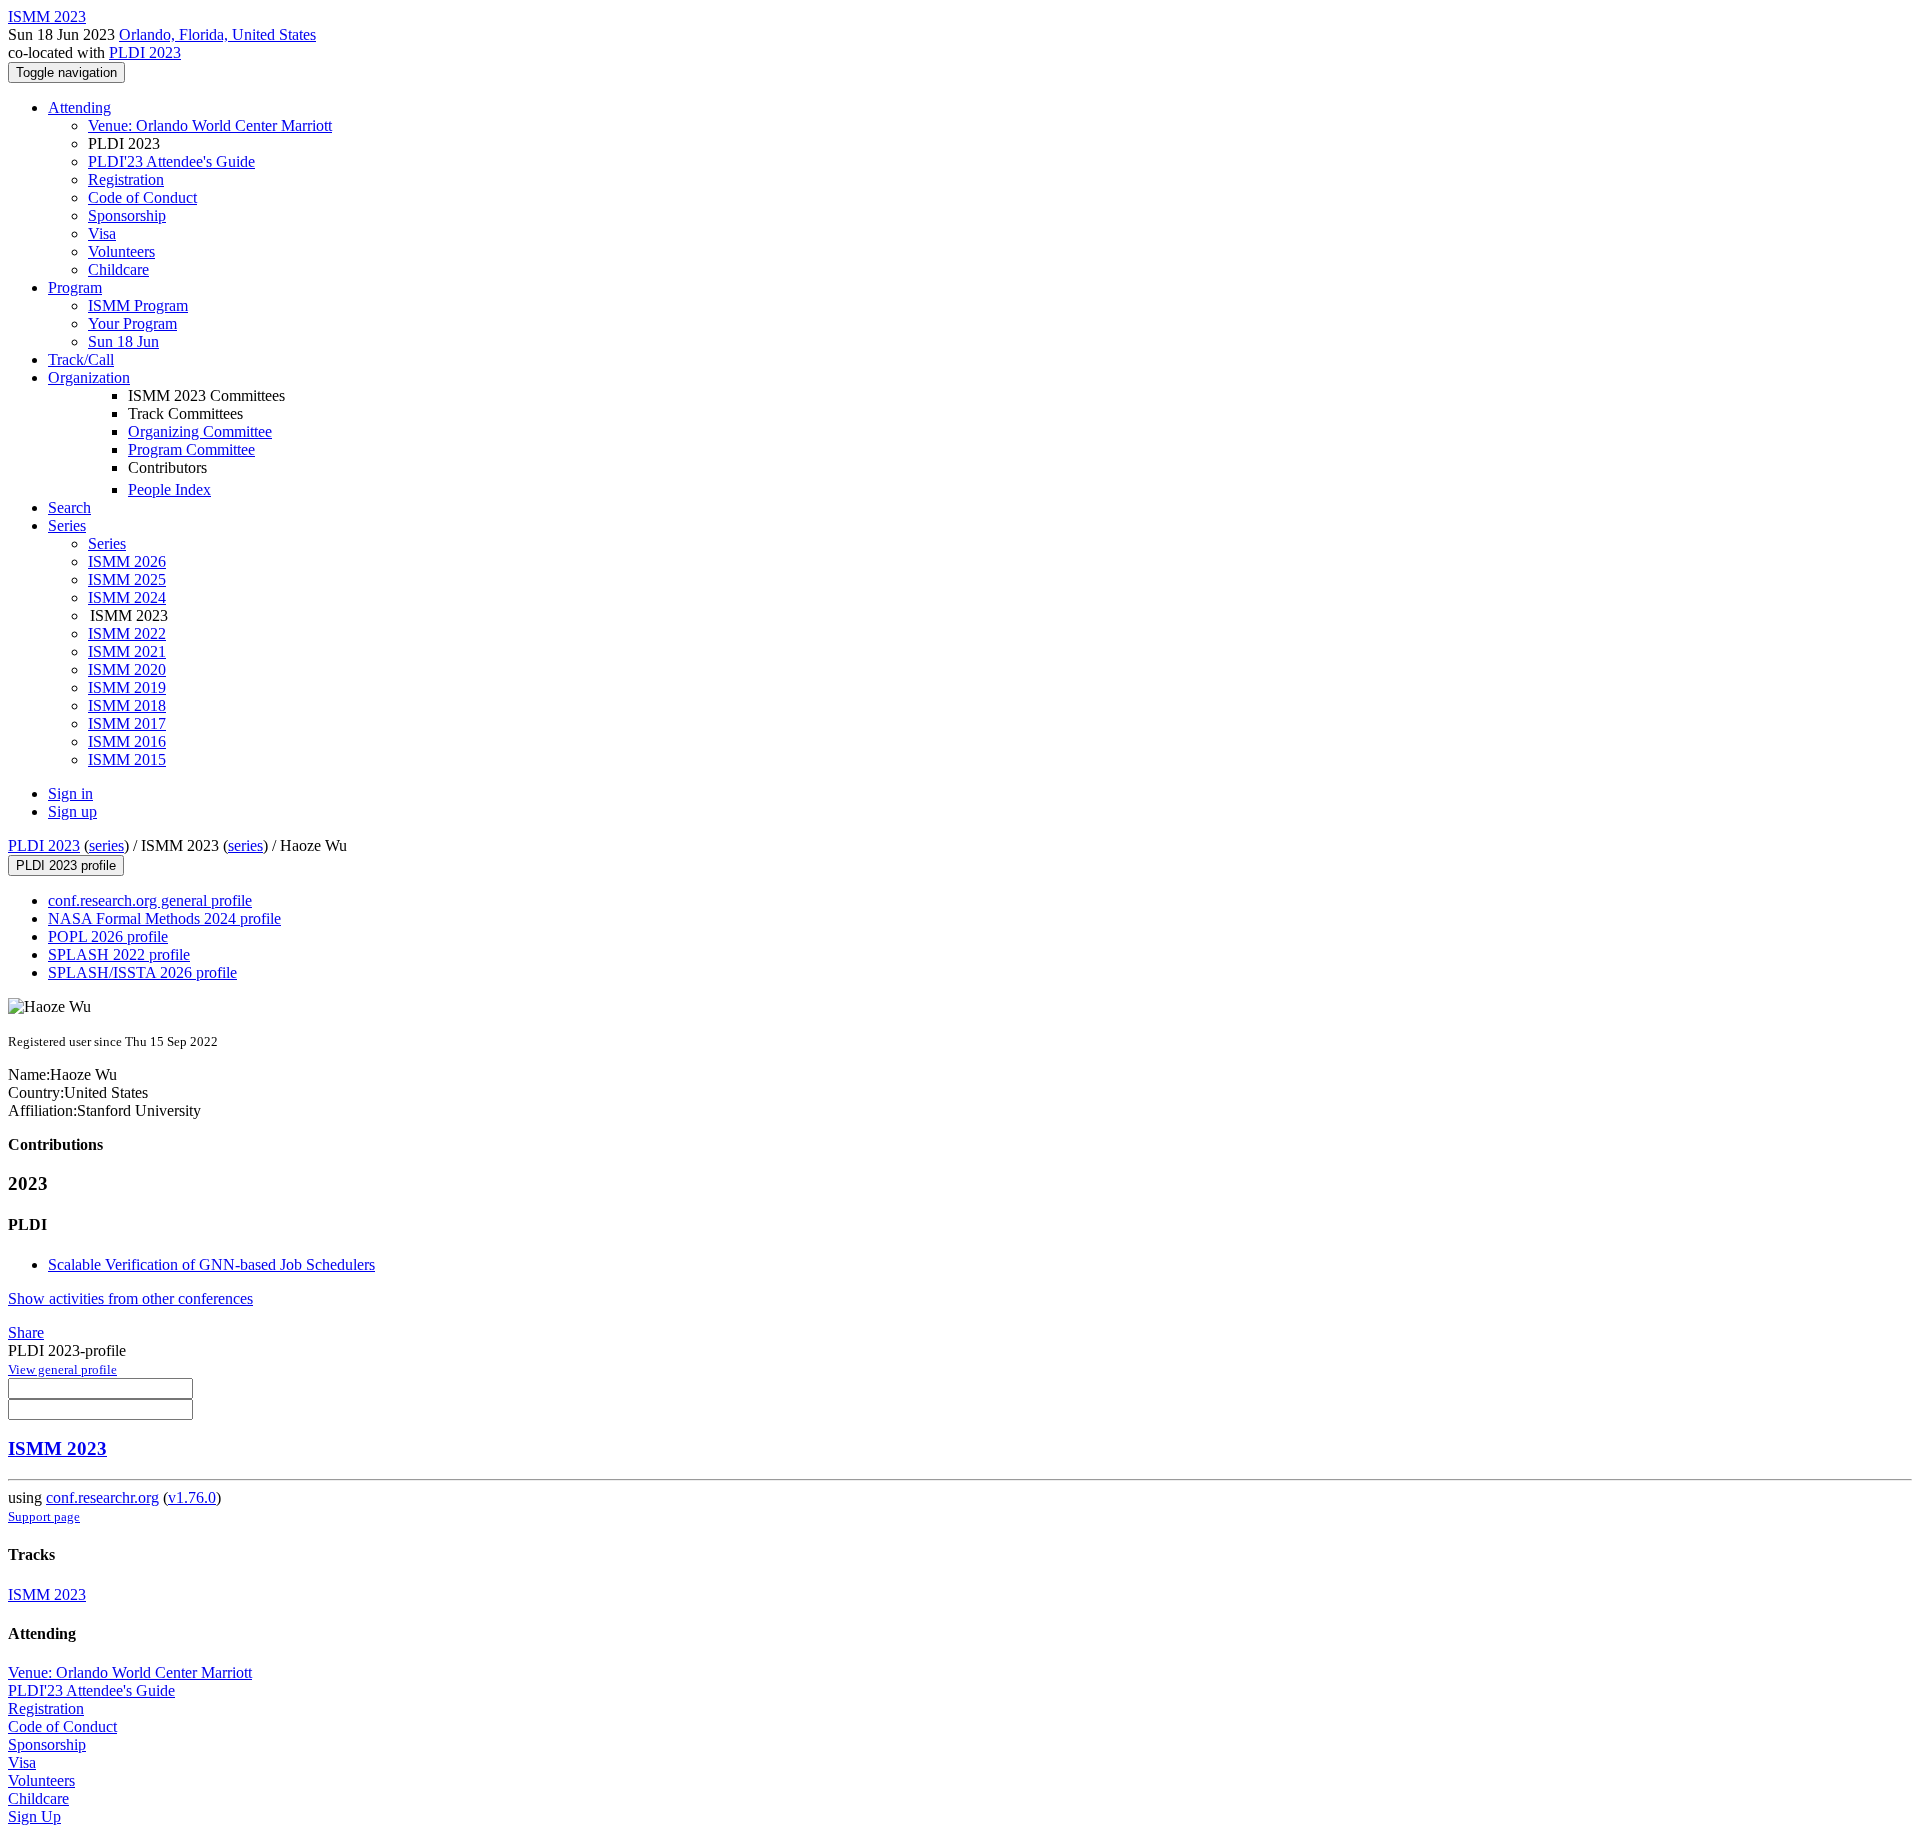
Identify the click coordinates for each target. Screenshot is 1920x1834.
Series (107, 543)
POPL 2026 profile (108, 936)
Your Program (132, 323)
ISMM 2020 (127, 669)
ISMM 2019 (127, 687)
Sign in (70, 793)
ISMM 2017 (127, 723)
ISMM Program (138, 305)
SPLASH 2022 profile (119, 954)
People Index (169, 489)
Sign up (72, 811)
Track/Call (81, 359)
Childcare (118, 269)
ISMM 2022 (127, 633)
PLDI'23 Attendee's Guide (171, 161)
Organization (89, 377)
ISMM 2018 (127, 705)
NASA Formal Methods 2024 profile (164, 918)
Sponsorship (127, 215)
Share (26, 1332)
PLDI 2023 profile (66, 865)
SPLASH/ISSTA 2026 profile (142, 972)
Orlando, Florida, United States (217, 34)
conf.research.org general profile (150, 900)
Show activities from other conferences (130, 1298)
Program (75, 287)
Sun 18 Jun (123, 341)
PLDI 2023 (145, 52)
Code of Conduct (142, 197)
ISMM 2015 (127, 759)
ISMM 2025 (127, 579)
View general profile (62, 1369)
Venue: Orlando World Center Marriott (210, 125)
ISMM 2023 (57, 1448)
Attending (79, 107)
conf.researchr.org (102, 1497)
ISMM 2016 (127, 741)
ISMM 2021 (127, 651)
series (106, 845)
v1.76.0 (192, 1497)
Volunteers (121, 251)
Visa (102, 233)
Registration (126, 179)
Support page (44, 1516)
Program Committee (191, 449)
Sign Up (34, 1816)
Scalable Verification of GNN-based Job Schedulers (211, 1264)
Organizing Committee (200, 431)
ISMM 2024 (127, 597)
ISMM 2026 (127, 561)
